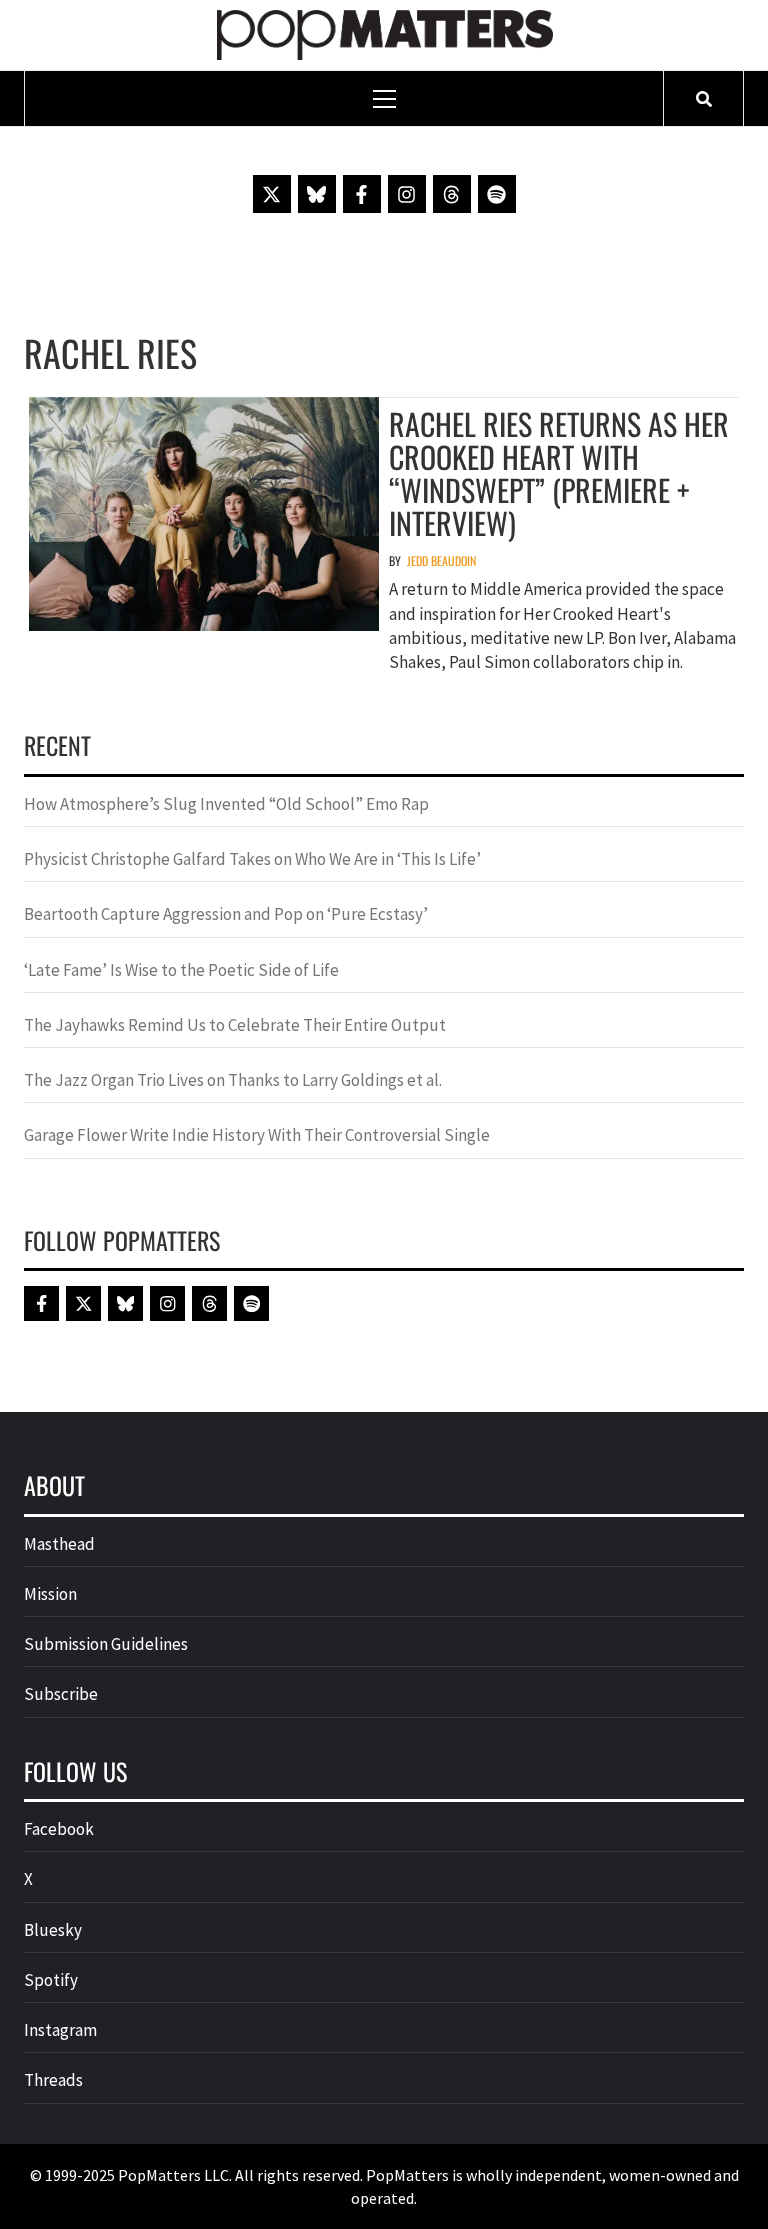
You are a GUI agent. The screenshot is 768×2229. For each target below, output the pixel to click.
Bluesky (53, 1930)
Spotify (51, 1980)
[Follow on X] (272, 194)
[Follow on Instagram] (407, 194)
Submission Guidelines (106, 1644)
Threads (53, 2080)
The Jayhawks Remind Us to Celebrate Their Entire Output (235, 1025)
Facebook (59, 1829)
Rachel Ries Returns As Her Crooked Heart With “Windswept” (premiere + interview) (559, 473)
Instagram (60, 2030)
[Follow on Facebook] (362, 194)
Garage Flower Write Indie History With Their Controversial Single (257, 1135)
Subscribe (61, 1694)
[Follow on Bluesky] (317, 194)
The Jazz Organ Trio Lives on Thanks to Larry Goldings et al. (233, 1080)
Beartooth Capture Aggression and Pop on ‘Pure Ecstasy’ (226, 914)
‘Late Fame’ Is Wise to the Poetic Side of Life (181, 970)
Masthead (59, 1544)
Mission (50, 1594)
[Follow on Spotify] (497, 194)
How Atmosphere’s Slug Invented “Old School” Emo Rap (228, 804)
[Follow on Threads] (452, 194)
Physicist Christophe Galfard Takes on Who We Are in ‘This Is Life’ (252, 859)
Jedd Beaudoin (441, 560)
